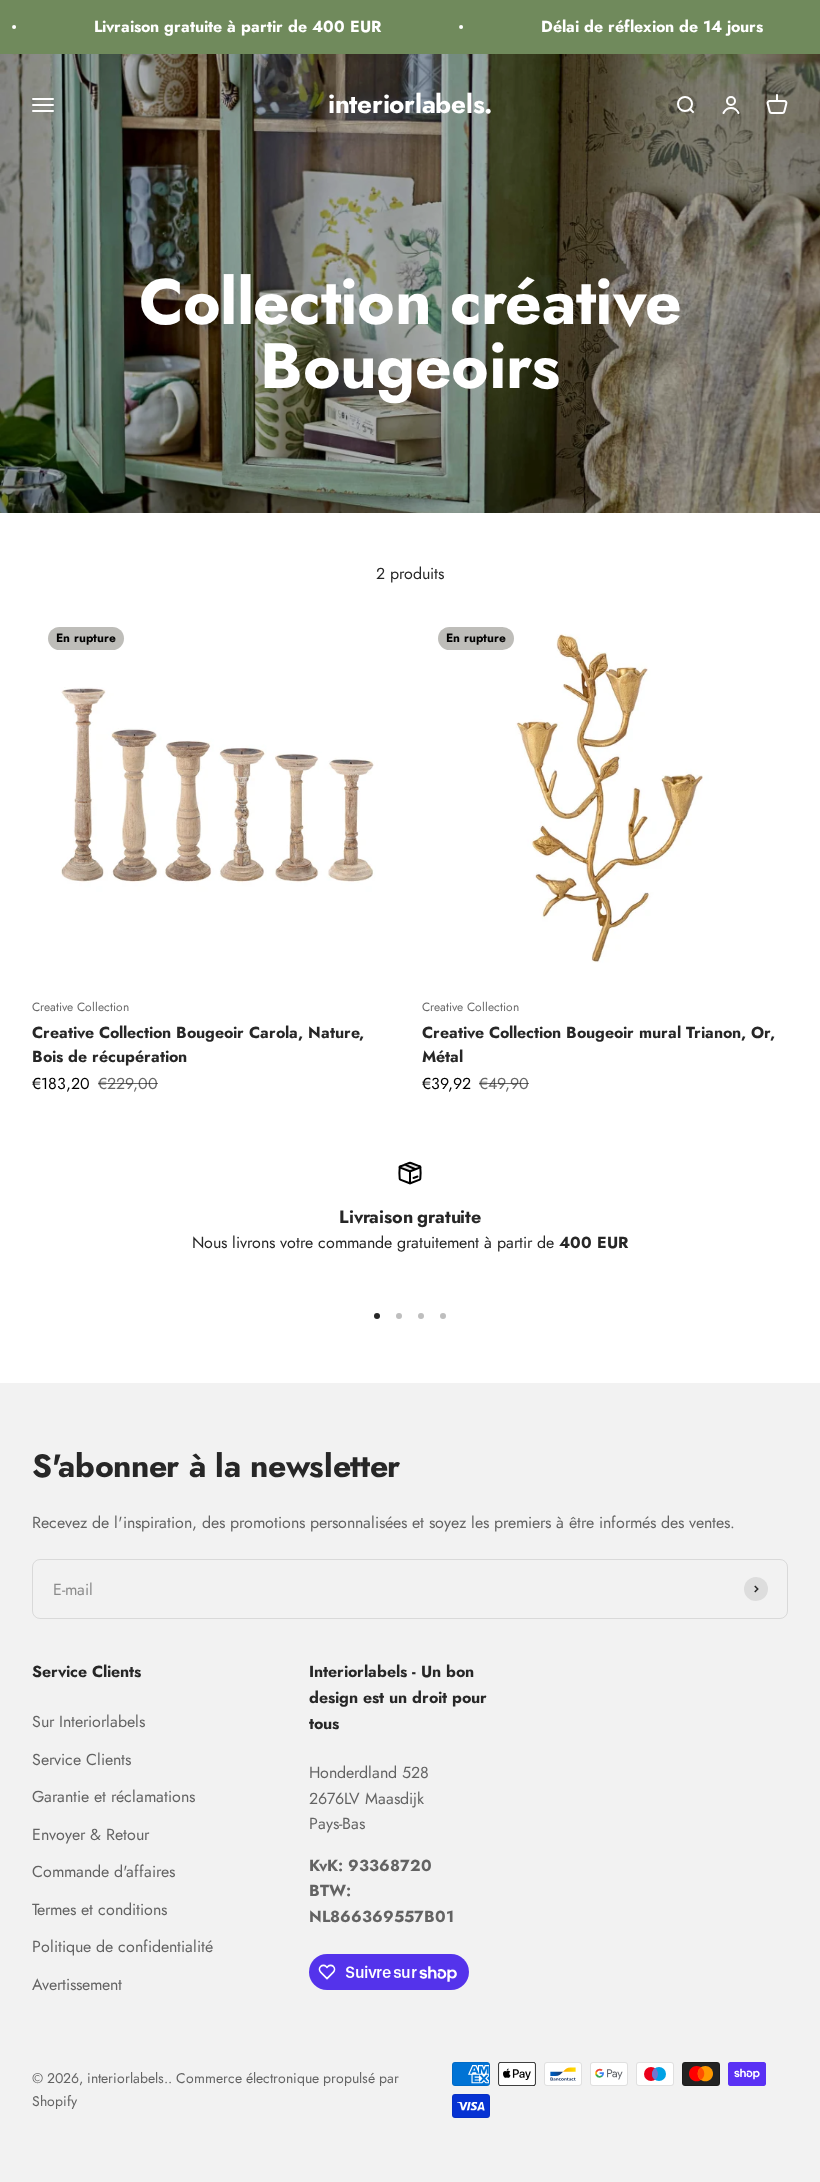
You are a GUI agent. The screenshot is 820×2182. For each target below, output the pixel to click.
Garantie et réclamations (113, 1796)
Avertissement (77, 1984)
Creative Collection (80, 1007)
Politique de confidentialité (122, 1946)
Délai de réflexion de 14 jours (638, 26)
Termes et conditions (99, 1909)
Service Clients (81, 1759)
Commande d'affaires (103, 1871)
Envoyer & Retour (90, 1834)
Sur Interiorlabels (88, 1721)
